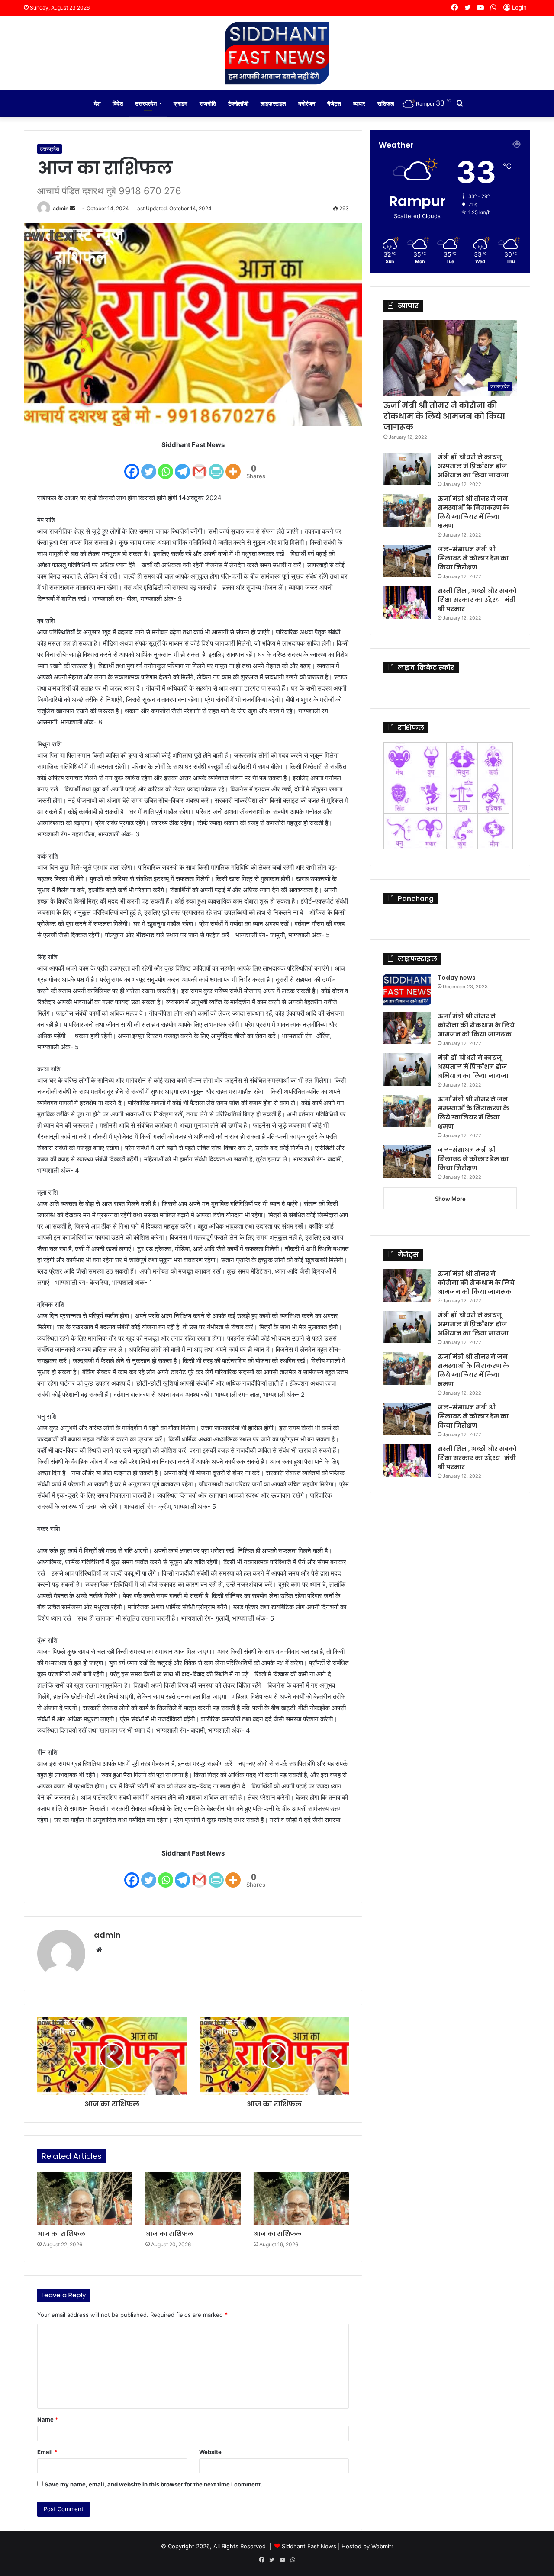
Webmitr (382, 2546)
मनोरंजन (307, 103)
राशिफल (386, 103)
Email (47, 2452)
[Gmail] (199, 466)
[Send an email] (72, 208)
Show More (450, 1199)
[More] (233, 466)
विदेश (118, 103)
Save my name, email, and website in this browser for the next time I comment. (153, 2484)
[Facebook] (132, 466)
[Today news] (407, 989)
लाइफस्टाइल (273, 103)
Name (48, 2419)
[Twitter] (149, 466)
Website (210, 2452)
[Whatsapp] (166, 466)
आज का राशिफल (61, 2234)
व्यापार (359, 103)
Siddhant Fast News (309, 2546)
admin (61, 208)
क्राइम (180, 103)
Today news (457, 978)
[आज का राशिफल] (85, 2199)
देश (97, 103)
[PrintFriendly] (216, 466)
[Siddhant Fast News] (277, 53)
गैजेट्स (334, 103)
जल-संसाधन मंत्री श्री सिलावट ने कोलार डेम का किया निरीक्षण (473, 558)
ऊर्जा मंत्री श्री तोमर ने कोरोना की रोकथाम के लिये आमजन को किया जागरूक (444, 416)
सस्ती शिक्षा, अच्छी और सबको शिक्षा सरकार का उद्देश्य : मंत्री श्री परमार (477, 600)
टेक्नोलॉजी (238, 103)
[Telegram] (182, 466)
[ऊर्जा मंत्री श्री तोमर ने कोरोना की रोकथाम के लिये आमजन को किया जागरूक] (407, 1028)
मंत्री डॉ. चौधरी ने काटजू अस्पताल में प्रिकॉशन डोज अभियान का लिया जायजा (473, 466)
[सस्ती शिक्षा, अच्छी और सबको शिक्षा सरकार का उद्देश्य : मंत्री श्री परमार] (407, 603)
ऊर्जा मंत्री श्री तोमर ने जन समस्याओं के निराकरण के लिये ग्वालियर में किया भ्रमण (473, 512)
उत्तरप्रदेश (146, 103)
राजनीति (208, 103)
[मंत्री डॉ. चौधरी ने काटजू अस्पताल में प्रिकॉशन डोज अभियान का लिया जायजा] (407, 469)
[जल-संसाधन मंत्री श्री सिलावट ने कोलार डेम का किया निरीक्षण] (407, 561)
